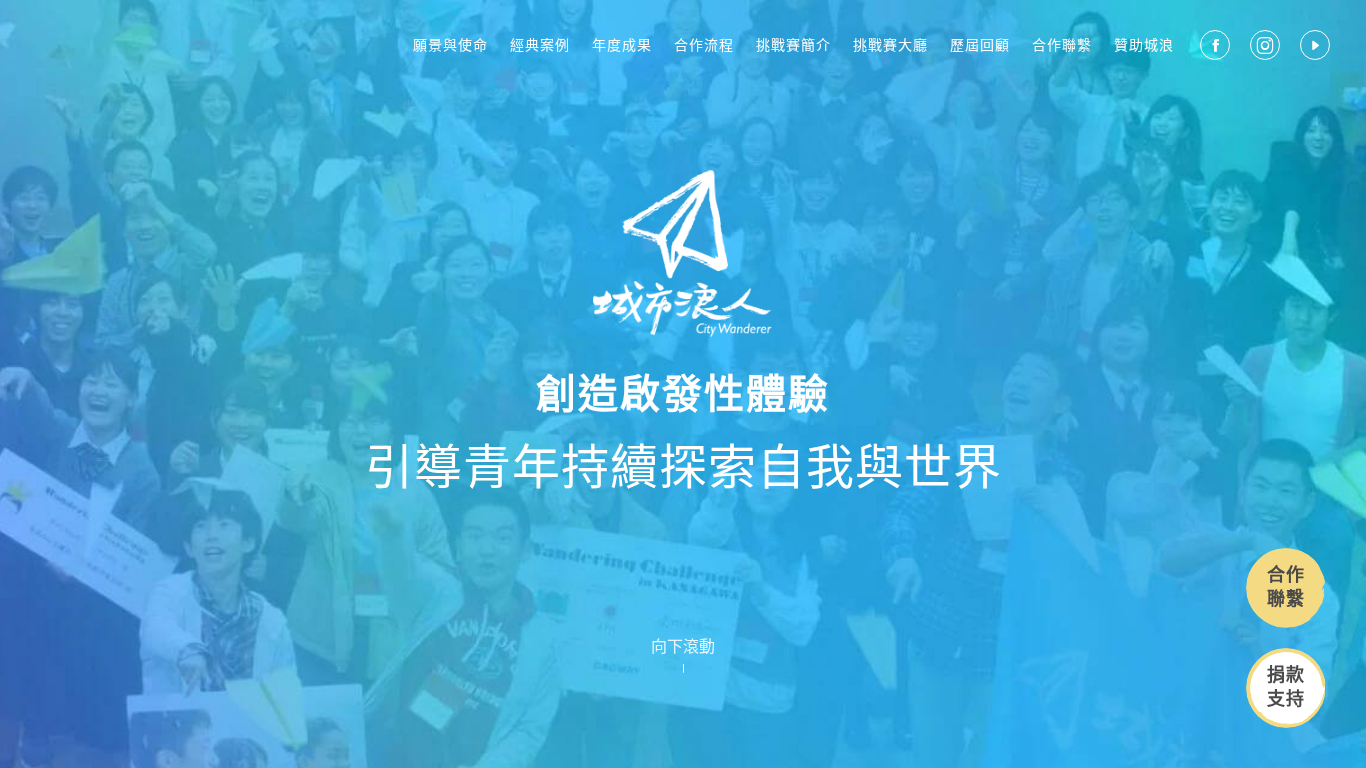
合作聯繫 (1062, 45)
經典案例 (540, 45)
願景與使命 (450, 45)
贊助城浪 (1144, 45)
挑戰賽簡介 (793, 45)
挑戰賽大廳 (890, 45)
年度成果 (622, 45)
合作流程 (704, 45)
